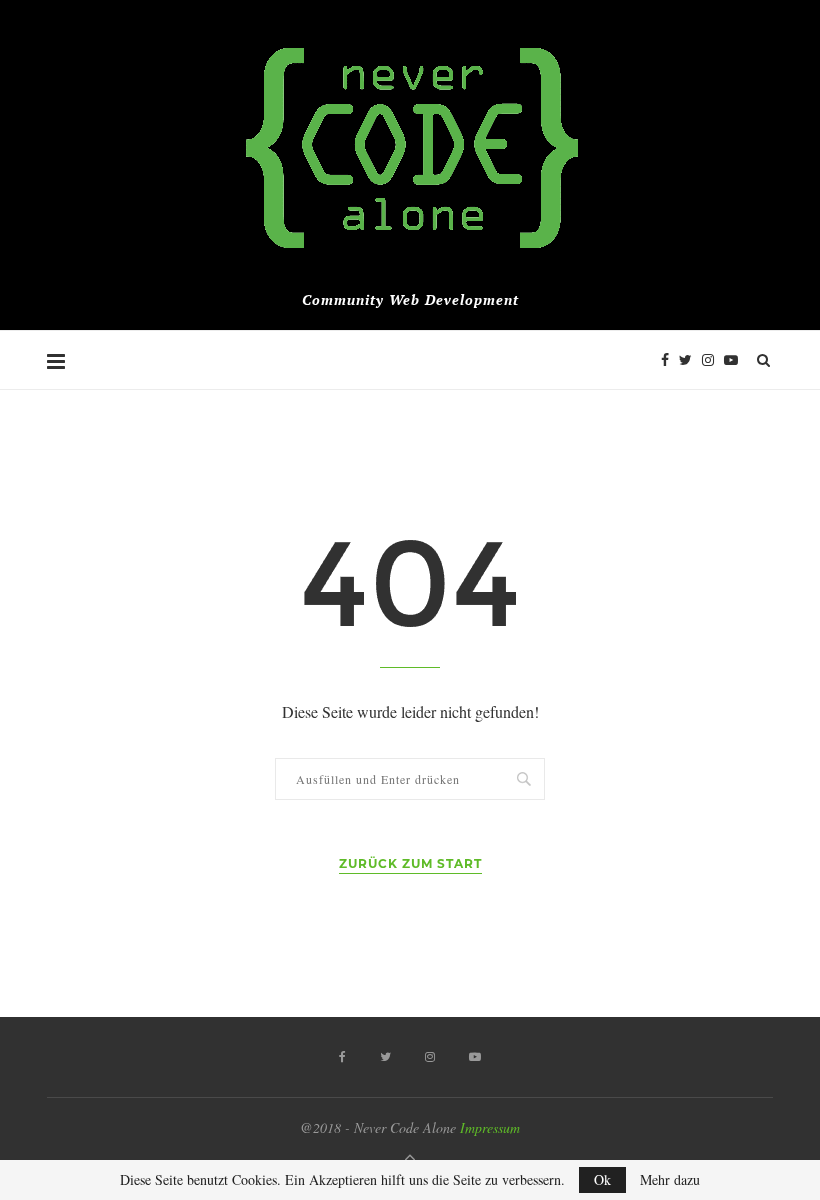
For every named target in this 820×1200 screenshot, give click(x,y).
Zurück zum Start (410, 863)
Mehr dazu (670, 1180)
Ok (602, 1179)
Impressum (490, 1127)
